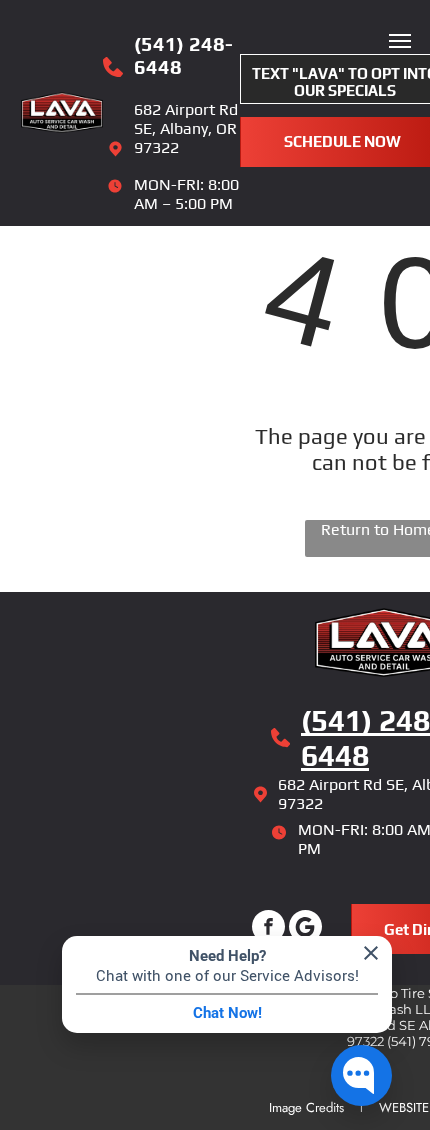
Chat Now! (227, 1013)
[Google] (305, 929)
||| (371, 1107)
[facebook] (268, 929)
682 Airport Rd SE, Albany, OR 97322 (186, 128)
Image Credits (306, 1107)
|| (354, 1107)
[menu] (400, 41)
